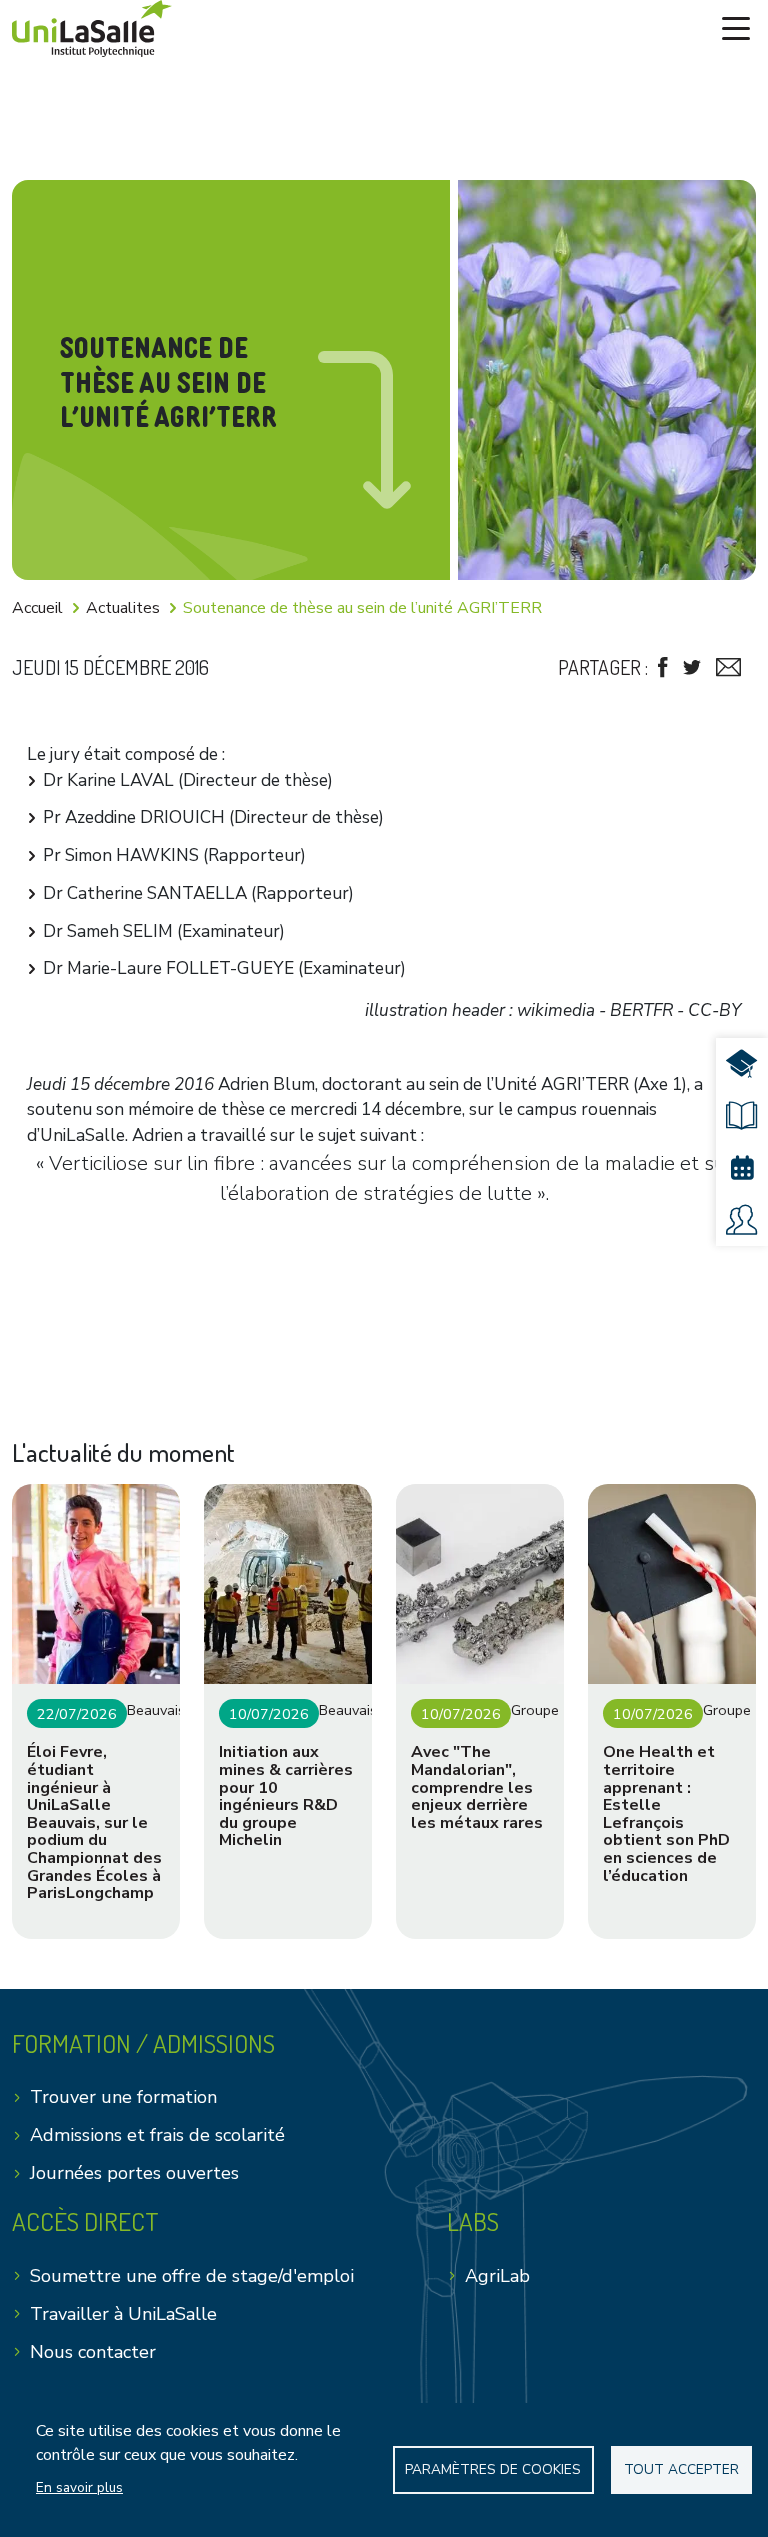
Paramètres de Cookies (493, 2469)
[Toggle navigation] (736, 29)
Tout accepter (681, 2469)
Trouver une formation (123, 2097)
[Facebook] (663, 667)
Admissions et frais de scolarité (157, 2135)
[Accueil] (92, 28)
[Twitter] (692, 667)
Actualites (123, 608)
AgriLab (497, 2276)
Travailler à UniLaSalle (123, 2314)
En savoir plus (79, 2487)
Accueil (37, 608)
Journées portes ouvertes (134, 2173)
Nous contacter (93, 2352)
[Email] (728, 667)
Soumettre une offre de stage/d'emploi (192, 2276)
